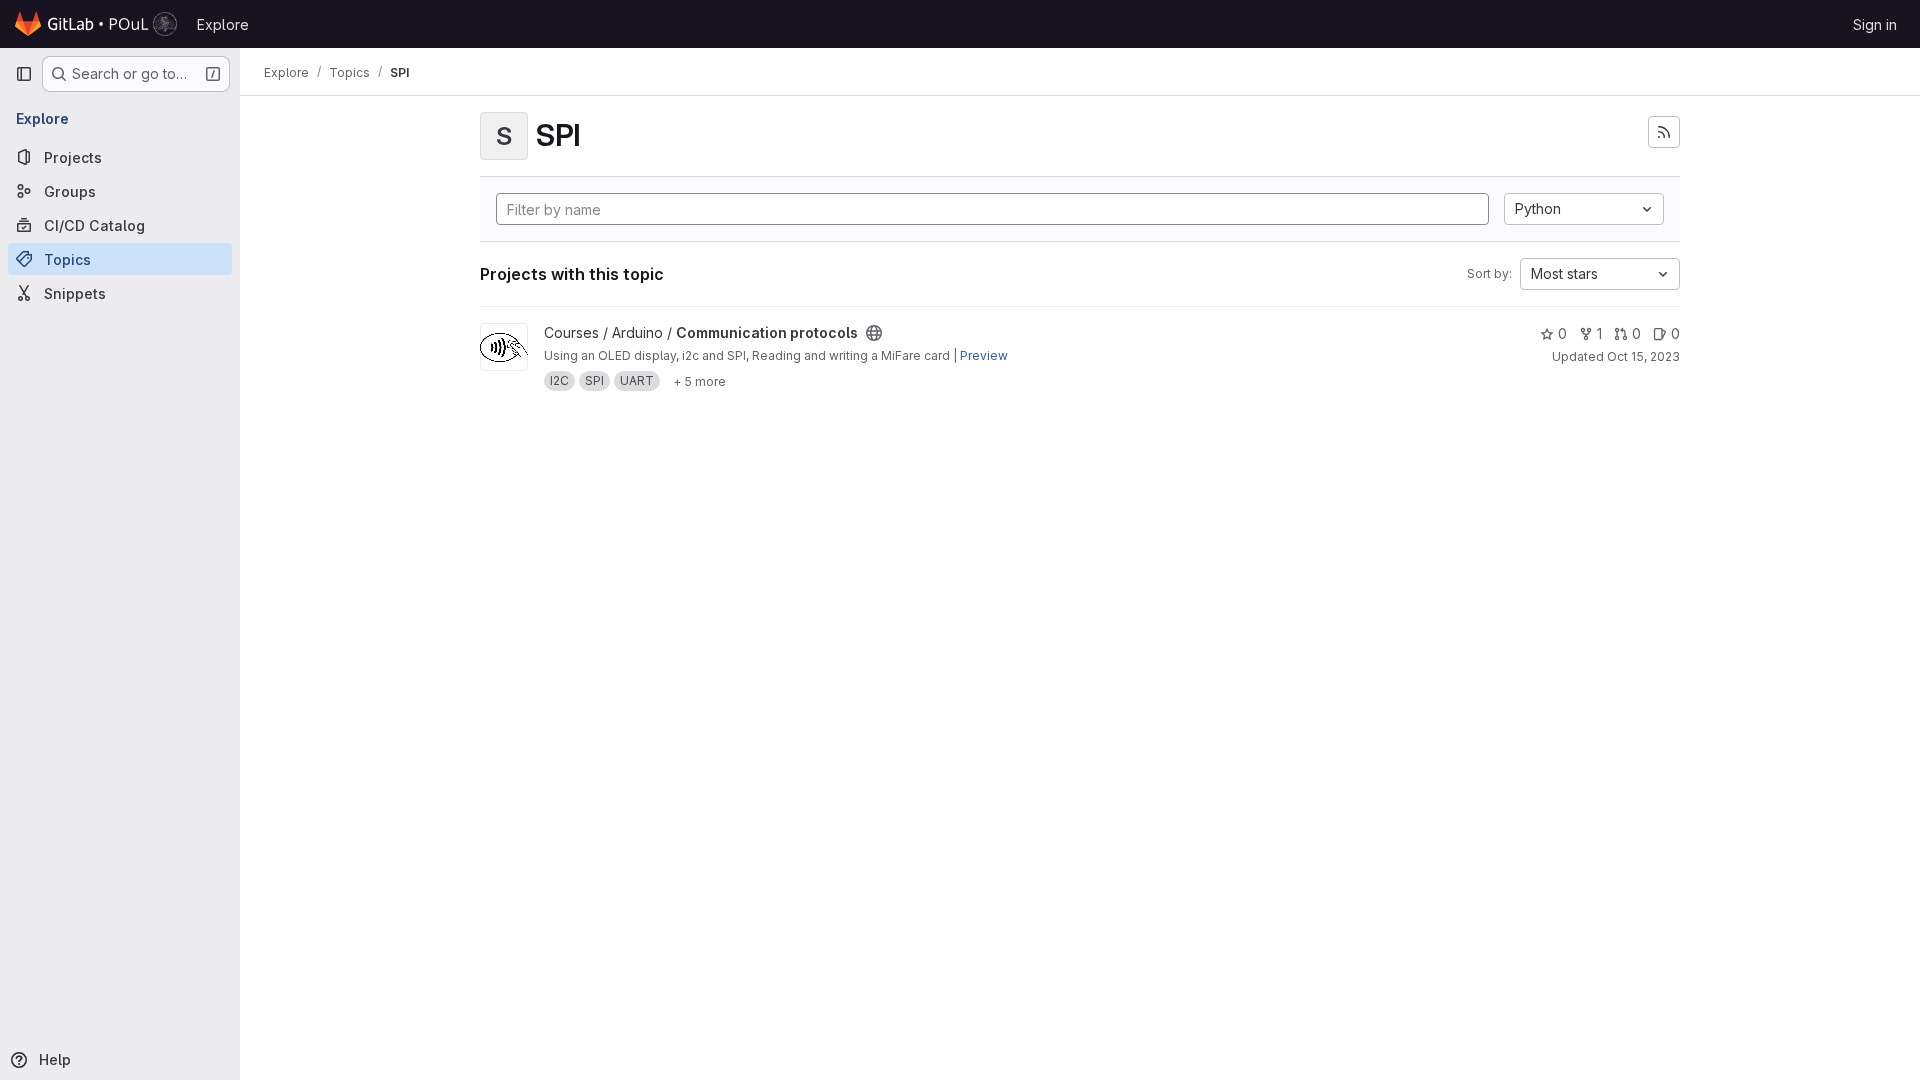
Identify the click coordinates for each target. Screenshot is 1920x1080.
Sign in (1875, 24)
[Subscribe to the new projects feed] (1664, 132)
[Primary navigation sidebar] (24, 74)
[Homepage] (96, 24)
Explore (223, 24)
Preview (984, 355)
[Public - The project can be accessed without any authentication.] (874, 333)
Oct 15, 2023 (1643, 356)
